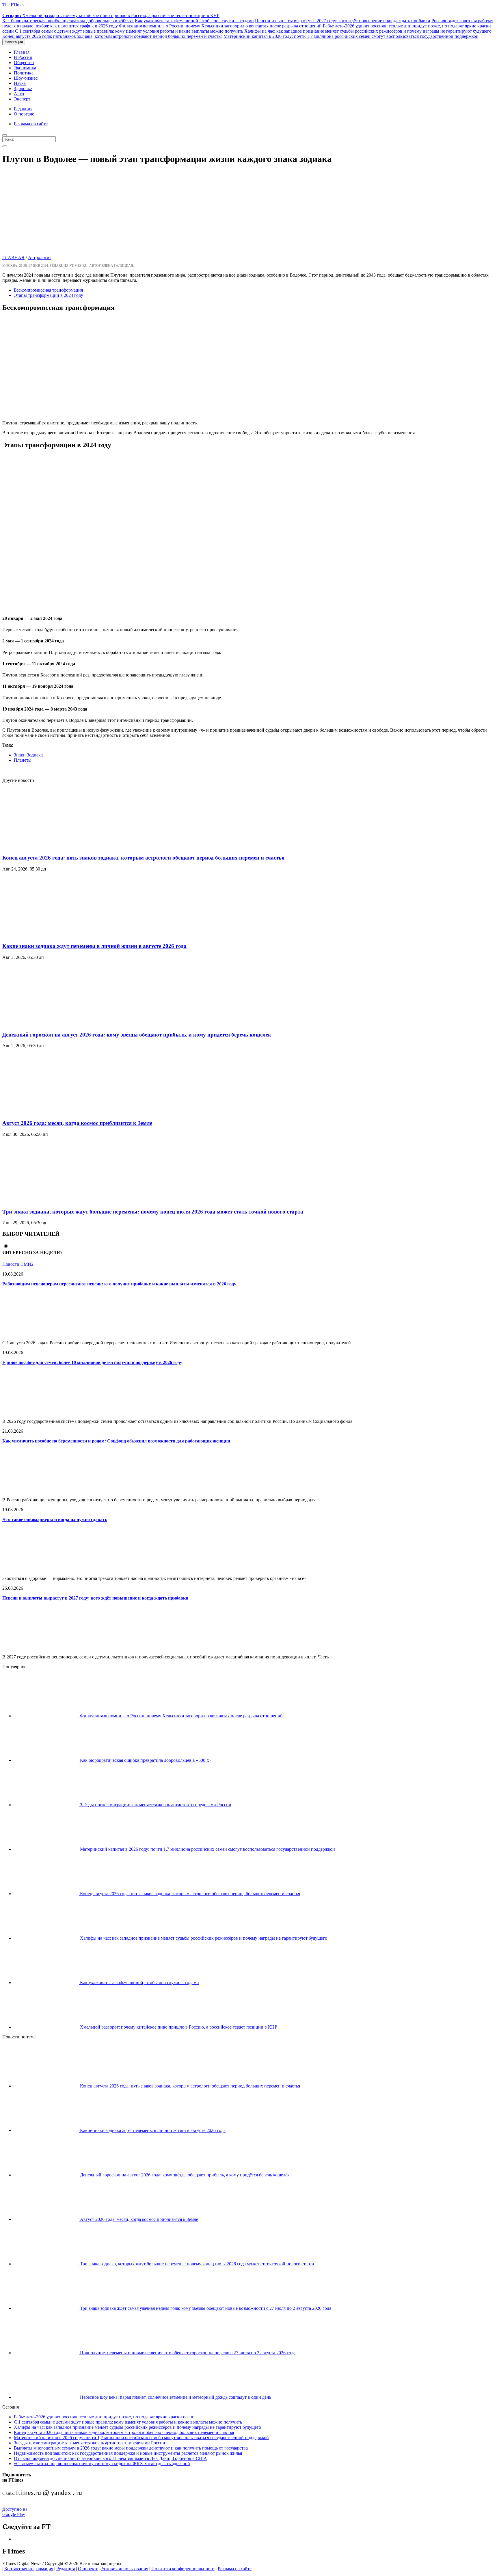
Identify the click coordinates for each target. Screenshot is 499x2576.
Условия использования (125, 2569)
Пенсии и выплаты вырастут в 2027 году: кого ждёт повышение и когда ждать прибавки (343, 21)
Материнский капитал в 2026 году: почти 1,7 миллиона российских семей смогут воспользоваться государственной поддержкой (351, 36)
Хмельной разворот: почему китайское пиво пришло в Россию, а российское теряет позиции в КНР (111, 15)
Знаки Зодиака (28, 755)
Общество (24, 63)
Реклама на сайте (31, 124)
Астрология (40, 257)
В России (23, 57)
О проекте (88, 2569)
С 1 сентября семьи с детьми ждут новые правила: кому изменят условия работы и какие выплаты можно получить (129, 31)
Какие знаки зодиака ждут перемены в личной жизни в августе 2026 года (94, 946)
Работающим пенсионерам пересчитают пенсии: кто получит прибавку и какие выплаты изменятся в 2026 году (119, 1284)
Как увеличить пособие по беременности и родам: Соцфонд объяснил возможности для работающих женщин (116, 1441)
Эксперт (22, 99)
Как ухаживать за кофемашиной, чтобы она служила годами (194, 21)
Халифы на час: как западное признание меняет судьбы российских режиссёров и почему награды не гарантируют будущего (368, 31)
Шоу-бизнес (26, 78)
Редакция (23, 109)
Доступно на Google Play (15, 2512)
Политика (24, 73)
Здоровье (23, 88)
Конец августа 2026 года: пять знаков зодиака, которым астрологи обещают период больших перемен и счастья (112, 36)
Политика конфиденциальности (183, 2569)
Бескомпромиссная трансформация (48, 290)
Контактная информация (29, 2569)
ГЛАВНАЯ (13, 257)
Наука (20, 83)
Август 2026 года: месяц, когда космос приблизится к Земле (77, 1123)
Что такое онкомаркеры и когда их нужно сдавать (55, 1519)
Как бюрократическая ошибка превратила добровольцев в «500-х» (68, 21)
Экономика (25, 68)
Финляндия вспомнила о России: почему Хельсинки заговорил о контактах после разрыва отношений (220, 26)
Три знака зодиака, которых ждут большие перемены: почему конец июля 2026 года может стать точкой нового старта (153, 1212)
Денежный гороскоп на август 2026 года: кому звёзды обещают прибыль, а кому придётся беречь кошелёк (137, 1035)
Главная (22, 52)
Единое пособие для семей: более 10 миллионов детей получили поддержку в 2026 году (92, 1362)
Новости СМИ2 (18, 1264)
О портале (24, 114)
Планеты (23, 760)
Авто (19, 94)
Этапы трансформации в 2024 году (49, 295)
